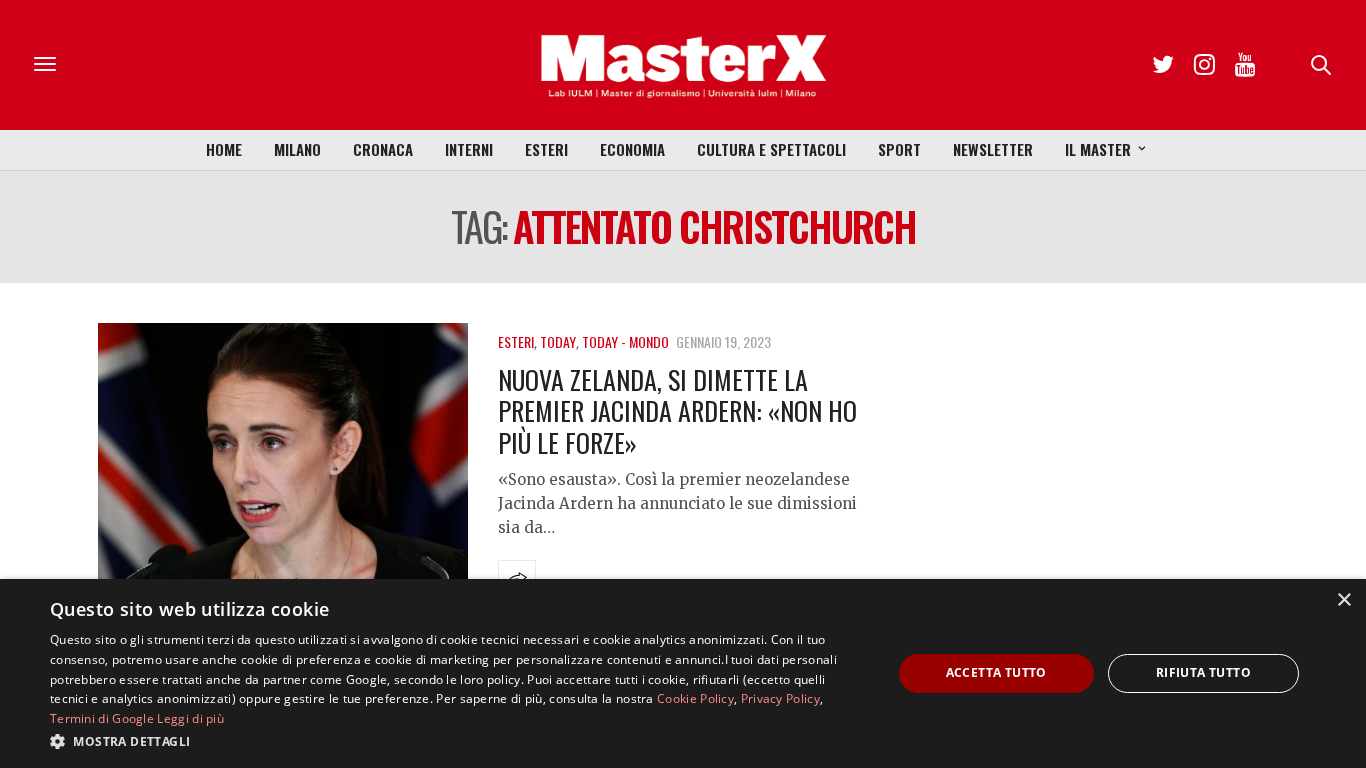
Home (224, 149)
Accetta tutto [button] (996, 672)
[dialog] (683, 673)
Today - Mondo (625, 341)
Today (558, 341)
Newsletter (993, 149)
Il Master (1098, 149)
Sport (899, 149)
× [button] (1343, 600)
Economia (632, 149)
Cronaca (383, 149)
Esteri (546, 149)
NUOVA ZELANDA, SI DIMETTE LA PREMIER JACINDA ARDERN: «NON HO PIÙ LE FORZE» (677, 410)
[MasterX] (683, 65)
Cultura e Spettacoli (771, 149)
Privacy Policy (780, 698)
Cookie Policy (695, 698)
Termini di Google (102, 718)
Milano (297, 149)
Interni (469, 149)
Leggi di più (190, 718)
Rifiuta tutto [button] (1203, 672)
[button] (458, 741)
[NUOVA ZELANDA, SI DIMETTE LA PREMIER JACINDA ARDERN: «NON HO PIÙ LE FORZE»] (283, 463)
